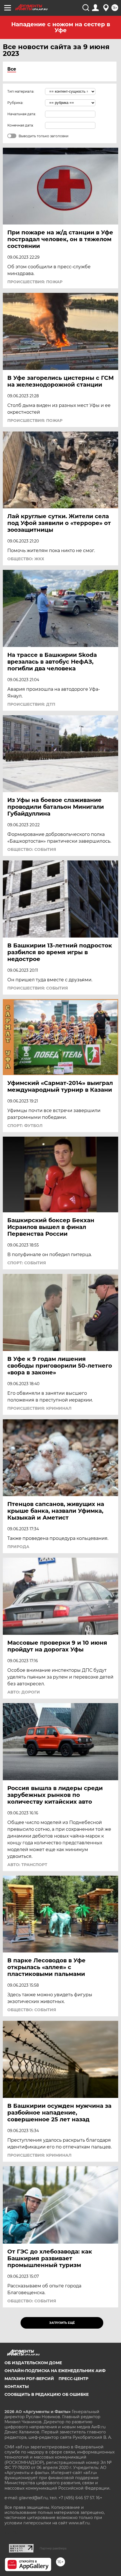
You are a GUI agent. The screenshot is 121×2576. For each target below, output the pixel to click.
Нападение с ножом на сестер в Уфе (61, 27)
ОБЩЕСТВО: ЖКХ (26, 559)
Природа (18, 1547)
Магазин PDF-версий (29, 2379)
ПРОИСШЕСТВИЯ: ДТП (31, 704)
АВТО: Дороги (24, 1692)
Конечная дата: (21, 125)
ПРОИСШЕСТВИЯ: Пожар (35, 282)
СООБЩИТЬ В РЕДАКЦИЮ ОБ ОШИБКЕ (47, 2394)
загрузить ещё (62, 2323)
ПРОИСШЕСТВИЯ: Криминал (39, 1408)
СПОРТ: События (27, 1263)
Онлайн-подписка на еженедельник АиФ (55, 2371)
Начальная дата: (22, 114)
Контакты (17, 2387)
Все (12, 69)
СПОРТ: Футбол (25, 1126)
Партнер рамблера (53, 2548)
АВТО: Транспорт (27, 1865)
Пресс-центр (73, 2379)
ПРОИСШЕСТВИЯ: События (38, 988)
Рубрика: (15, 103)
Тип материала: (21, 91)
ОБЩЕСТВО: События (32, 849)
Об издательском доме (33, 2363)
